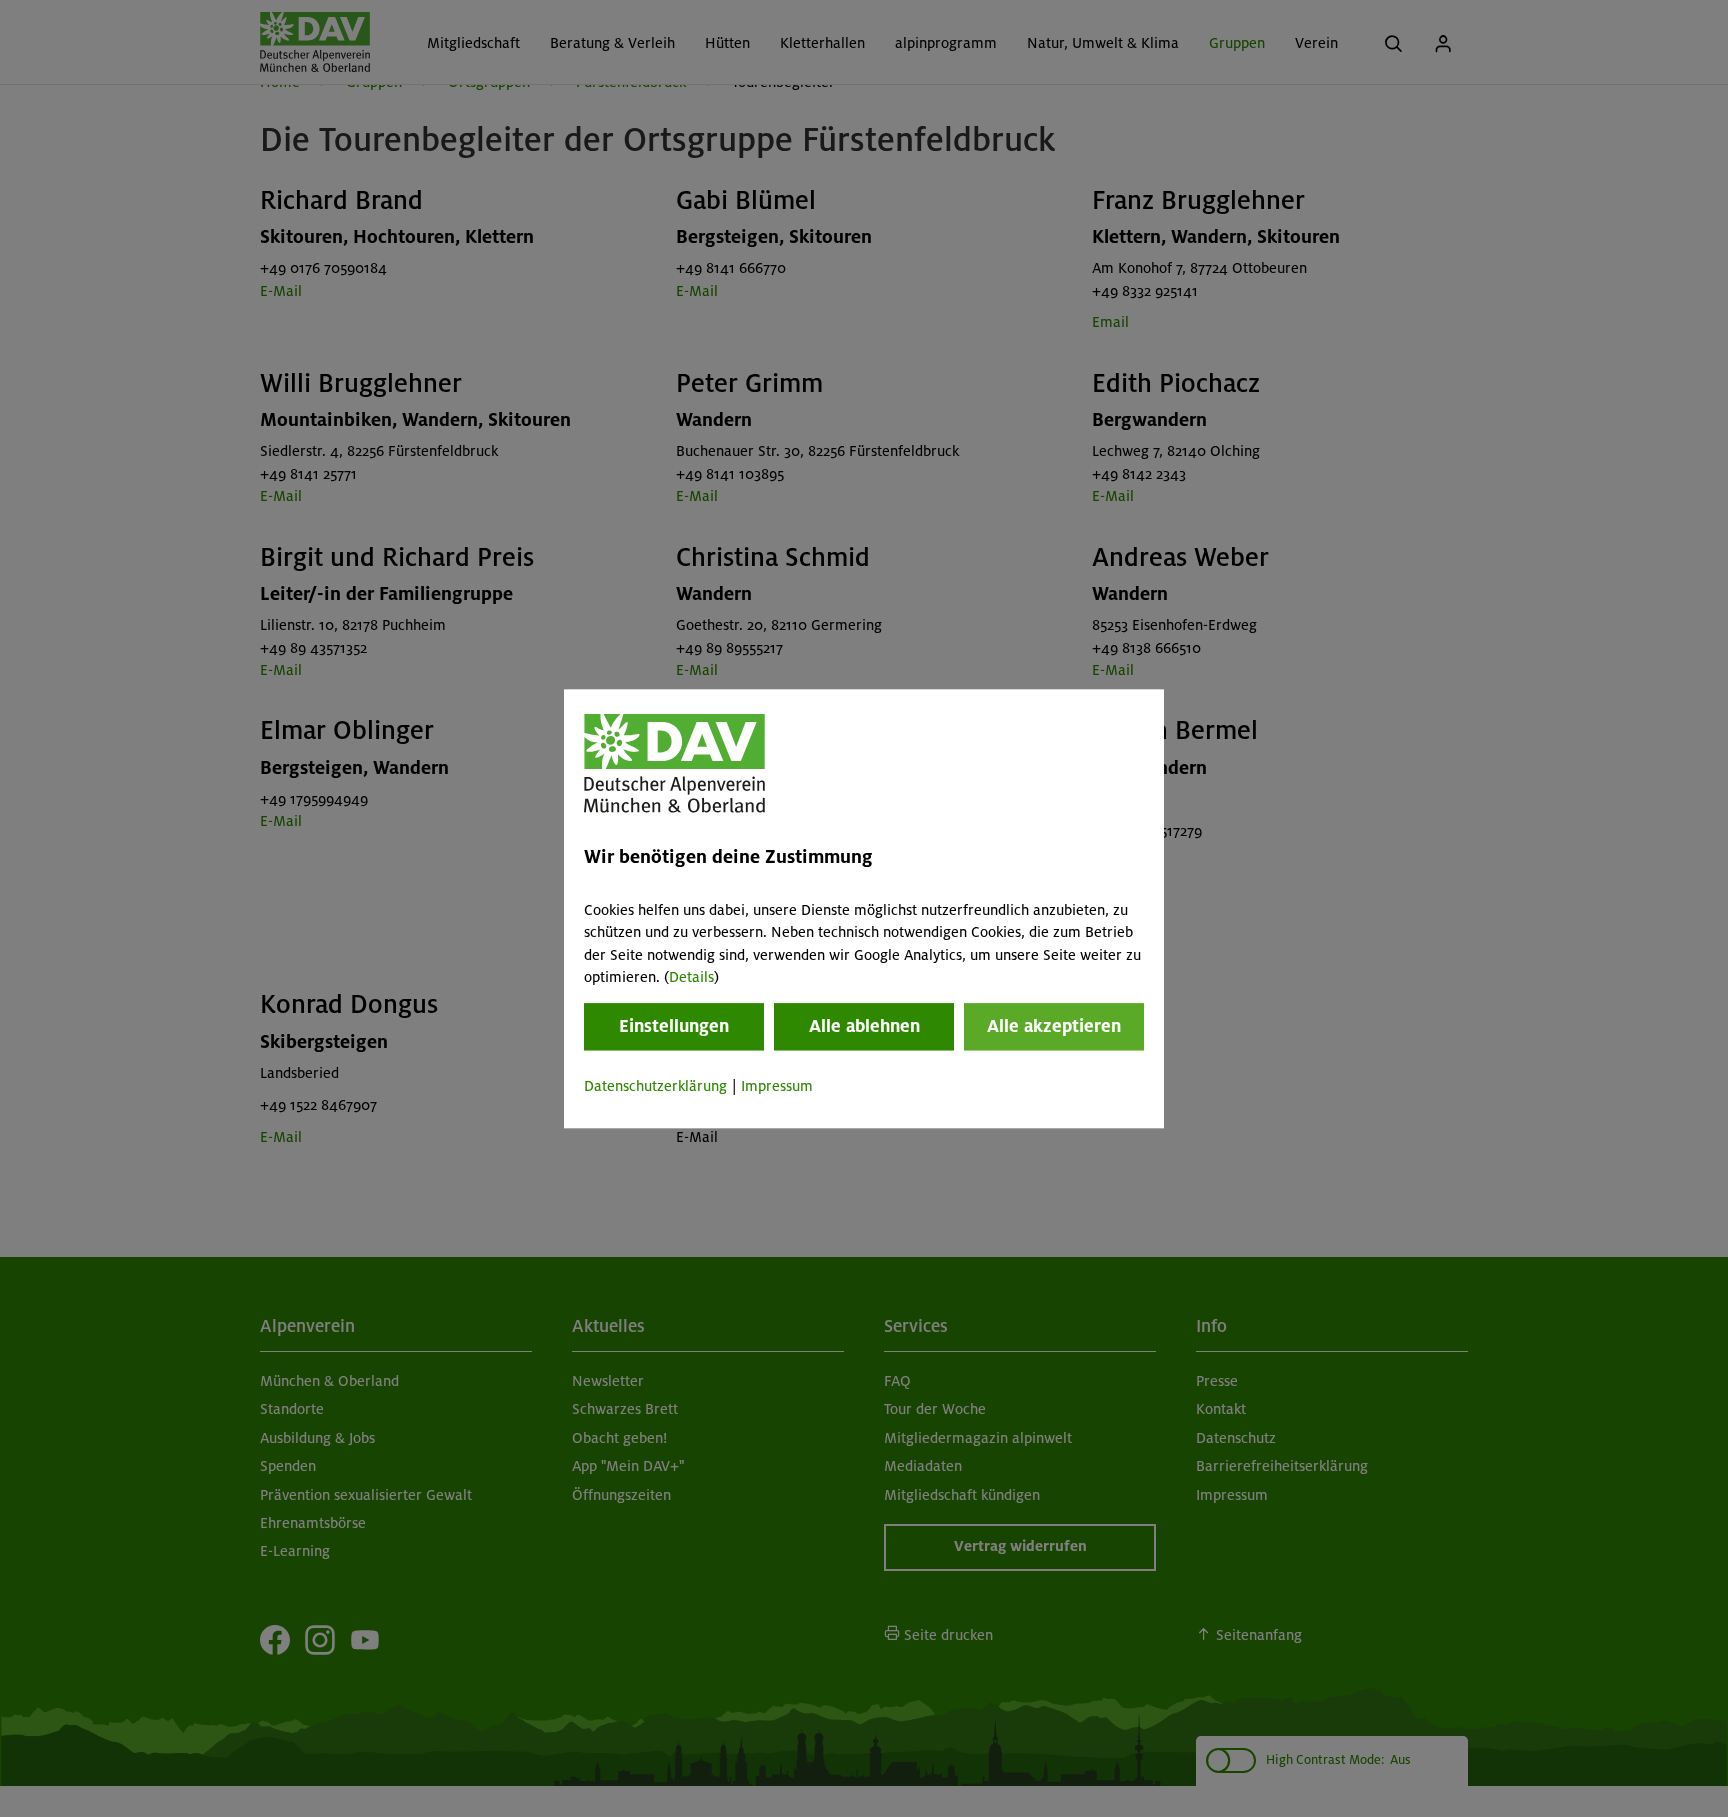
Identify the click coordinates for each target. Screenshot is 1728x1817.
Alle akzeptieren (1054, 1027)
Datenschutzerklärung (655, 1087)
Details (691, 977)
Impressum (777, 1087)
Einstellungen (674, 1027)
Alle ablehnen (864, 1027)
